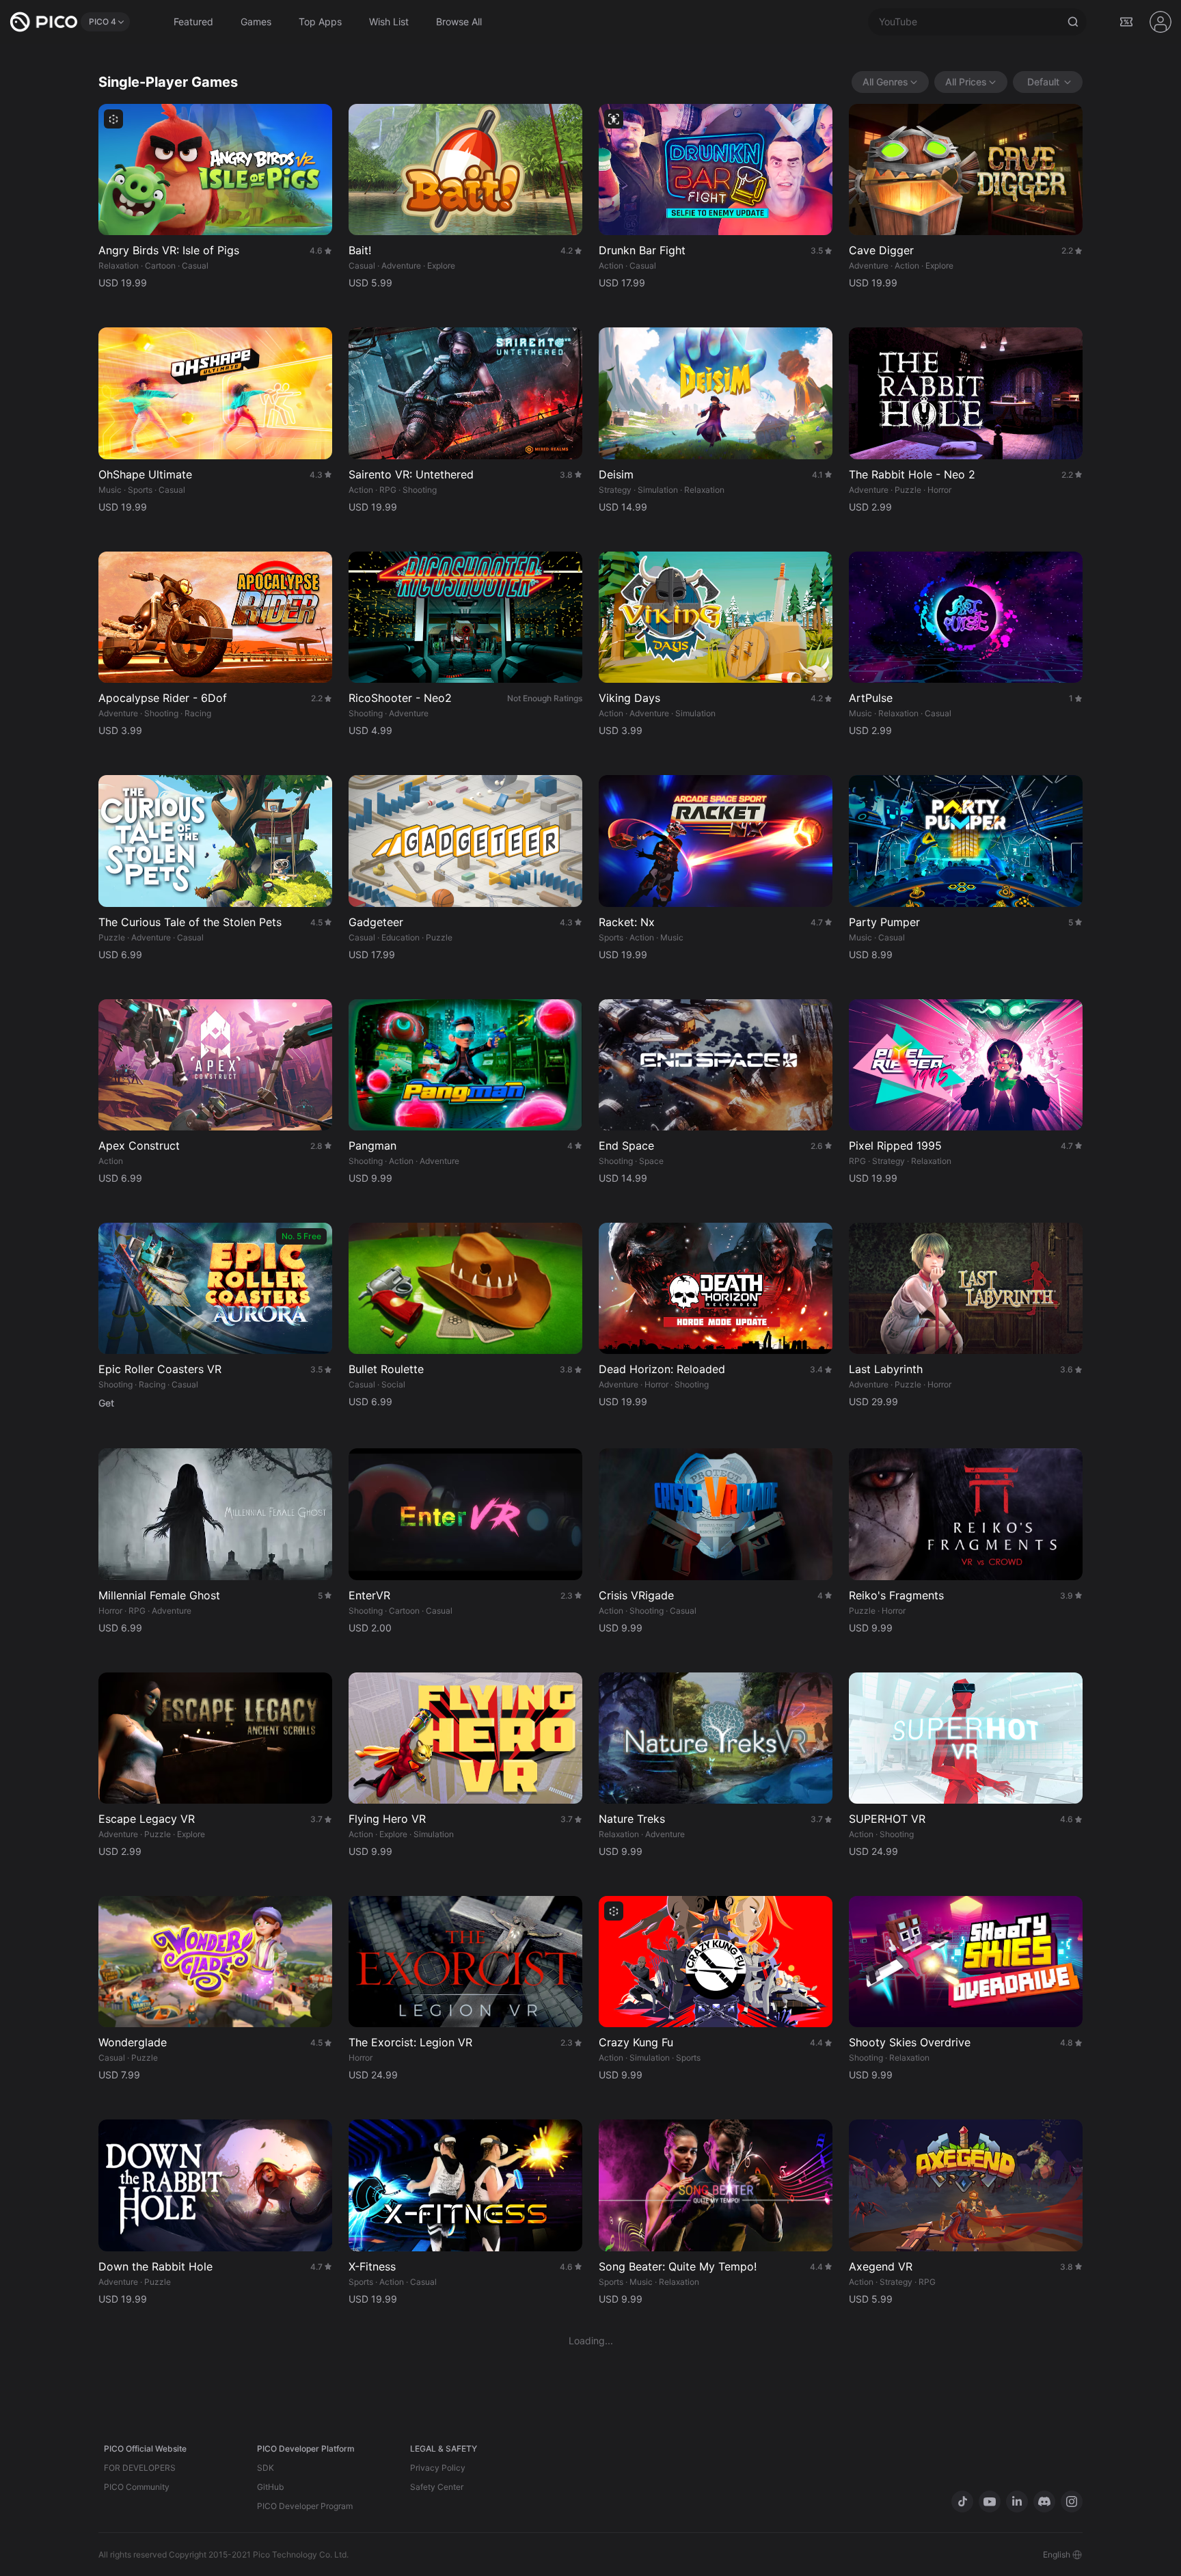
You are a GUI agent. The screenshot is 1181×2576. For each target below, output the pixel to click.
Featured (193, 22)
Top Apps (320, 22)
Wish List (389, 22)
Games (256, 22)
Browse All (459, 22)
